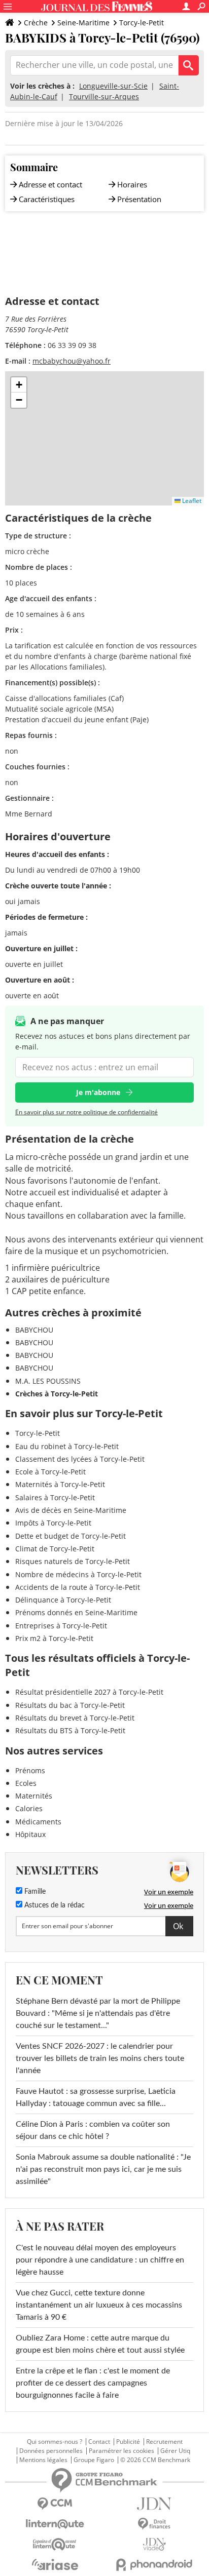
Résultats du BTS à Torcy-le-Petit (70, 1730)
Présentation (139, 199)
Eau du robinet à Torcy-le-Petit (67, 1446)
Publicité (128, 2442)
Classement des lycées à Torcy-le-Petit (80, 1459)
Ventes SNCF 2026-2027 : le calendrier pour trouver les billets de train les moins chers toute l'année (100, 2058)
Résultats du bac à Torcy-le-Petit (70, 1705)
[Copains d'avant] (55, 2544)
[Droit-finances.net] (154, 2524)
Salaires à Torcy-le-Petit (55, 1497)
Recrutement (164, 2442)
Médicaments (38, 1822)
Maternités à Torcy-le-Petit (60, 1484)
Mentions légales (43, 2460)
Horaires (132, 184)
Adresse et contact (50, 184)
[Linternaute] (55, 2524)
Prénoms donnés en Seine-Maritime (76, 1612)
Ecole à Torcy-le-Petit (50, 1472)
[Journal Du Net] (154, 2504)
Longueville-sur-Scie (113, 86)
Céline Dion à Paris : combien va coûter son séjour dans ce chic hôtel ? (93, 2130)
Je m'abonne (98, 1092)
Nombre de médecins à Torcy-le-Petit (78, 1574)
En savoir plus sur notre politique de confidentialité (86, 1112)
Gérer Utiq (175, 2451)
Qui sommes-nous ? (55, 2442)
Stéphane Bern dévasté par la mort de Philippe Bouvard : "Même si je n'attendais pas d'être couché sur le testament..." (98, 2013)
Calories (29, 1808)
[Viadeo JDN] (154, 2544)
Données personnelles (51, 2451)
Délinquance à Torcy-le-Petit (63, 1600)
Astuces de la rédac (54, 1905)
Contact (99, 2442)
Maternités (34, 1796)
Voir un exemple (169, 1892)
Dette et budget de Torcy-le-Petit (71, 1536)
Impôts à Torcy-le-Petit (53, 1523)
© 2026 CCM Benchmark (155, 2460)
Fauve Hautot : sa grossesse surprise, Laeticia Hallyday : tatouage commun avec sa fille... (96, 2097)
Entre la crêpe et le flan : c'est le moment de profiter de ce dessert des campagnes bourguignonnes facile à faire (93, 2383)
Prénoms (30, 1770)
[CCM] (55, 2504)
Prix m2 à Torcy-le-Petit (54, 1638)
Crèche (36, 23)
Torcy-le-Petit (142, 23)
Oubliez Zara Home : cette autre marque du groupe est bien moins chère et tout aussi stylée (100, 2344)
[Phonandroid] (154, 2565)
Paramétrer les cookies (121, 2451)
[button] (19, 385)
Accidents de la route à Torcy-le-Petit (78, 1587)
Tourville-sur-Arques (104, 96)
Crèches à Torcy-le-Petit (57, 1394)
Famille (34, 1892)
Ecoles (26, 1783)
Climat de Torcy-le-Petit (55, 1549)
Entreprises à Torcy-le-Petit (61, 1626)
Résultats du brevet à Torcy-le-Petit (75, 1718)
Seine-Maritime (83, 23)
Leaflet (191, 501)
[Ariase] (55, 2564)
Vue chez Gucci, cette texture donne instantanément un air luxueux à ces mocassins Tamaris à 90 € (99, 2305)
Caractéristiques (47, 199)
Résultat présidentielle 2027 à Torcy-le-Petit (89, 1692)
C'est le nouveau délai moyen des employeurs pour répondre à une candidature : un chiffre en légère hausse (100, 2260)
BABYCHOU (34, 1330)
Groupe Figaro (94, 2460)
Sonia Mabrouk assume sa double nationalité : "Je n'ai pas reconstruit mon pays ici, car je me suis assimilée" (103, 2169)
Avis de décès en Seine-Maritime (71, 1510)
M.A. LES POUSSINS (48, 1381)
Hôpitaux (30, 1834)
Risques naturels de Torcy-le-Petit (73, 1561)
